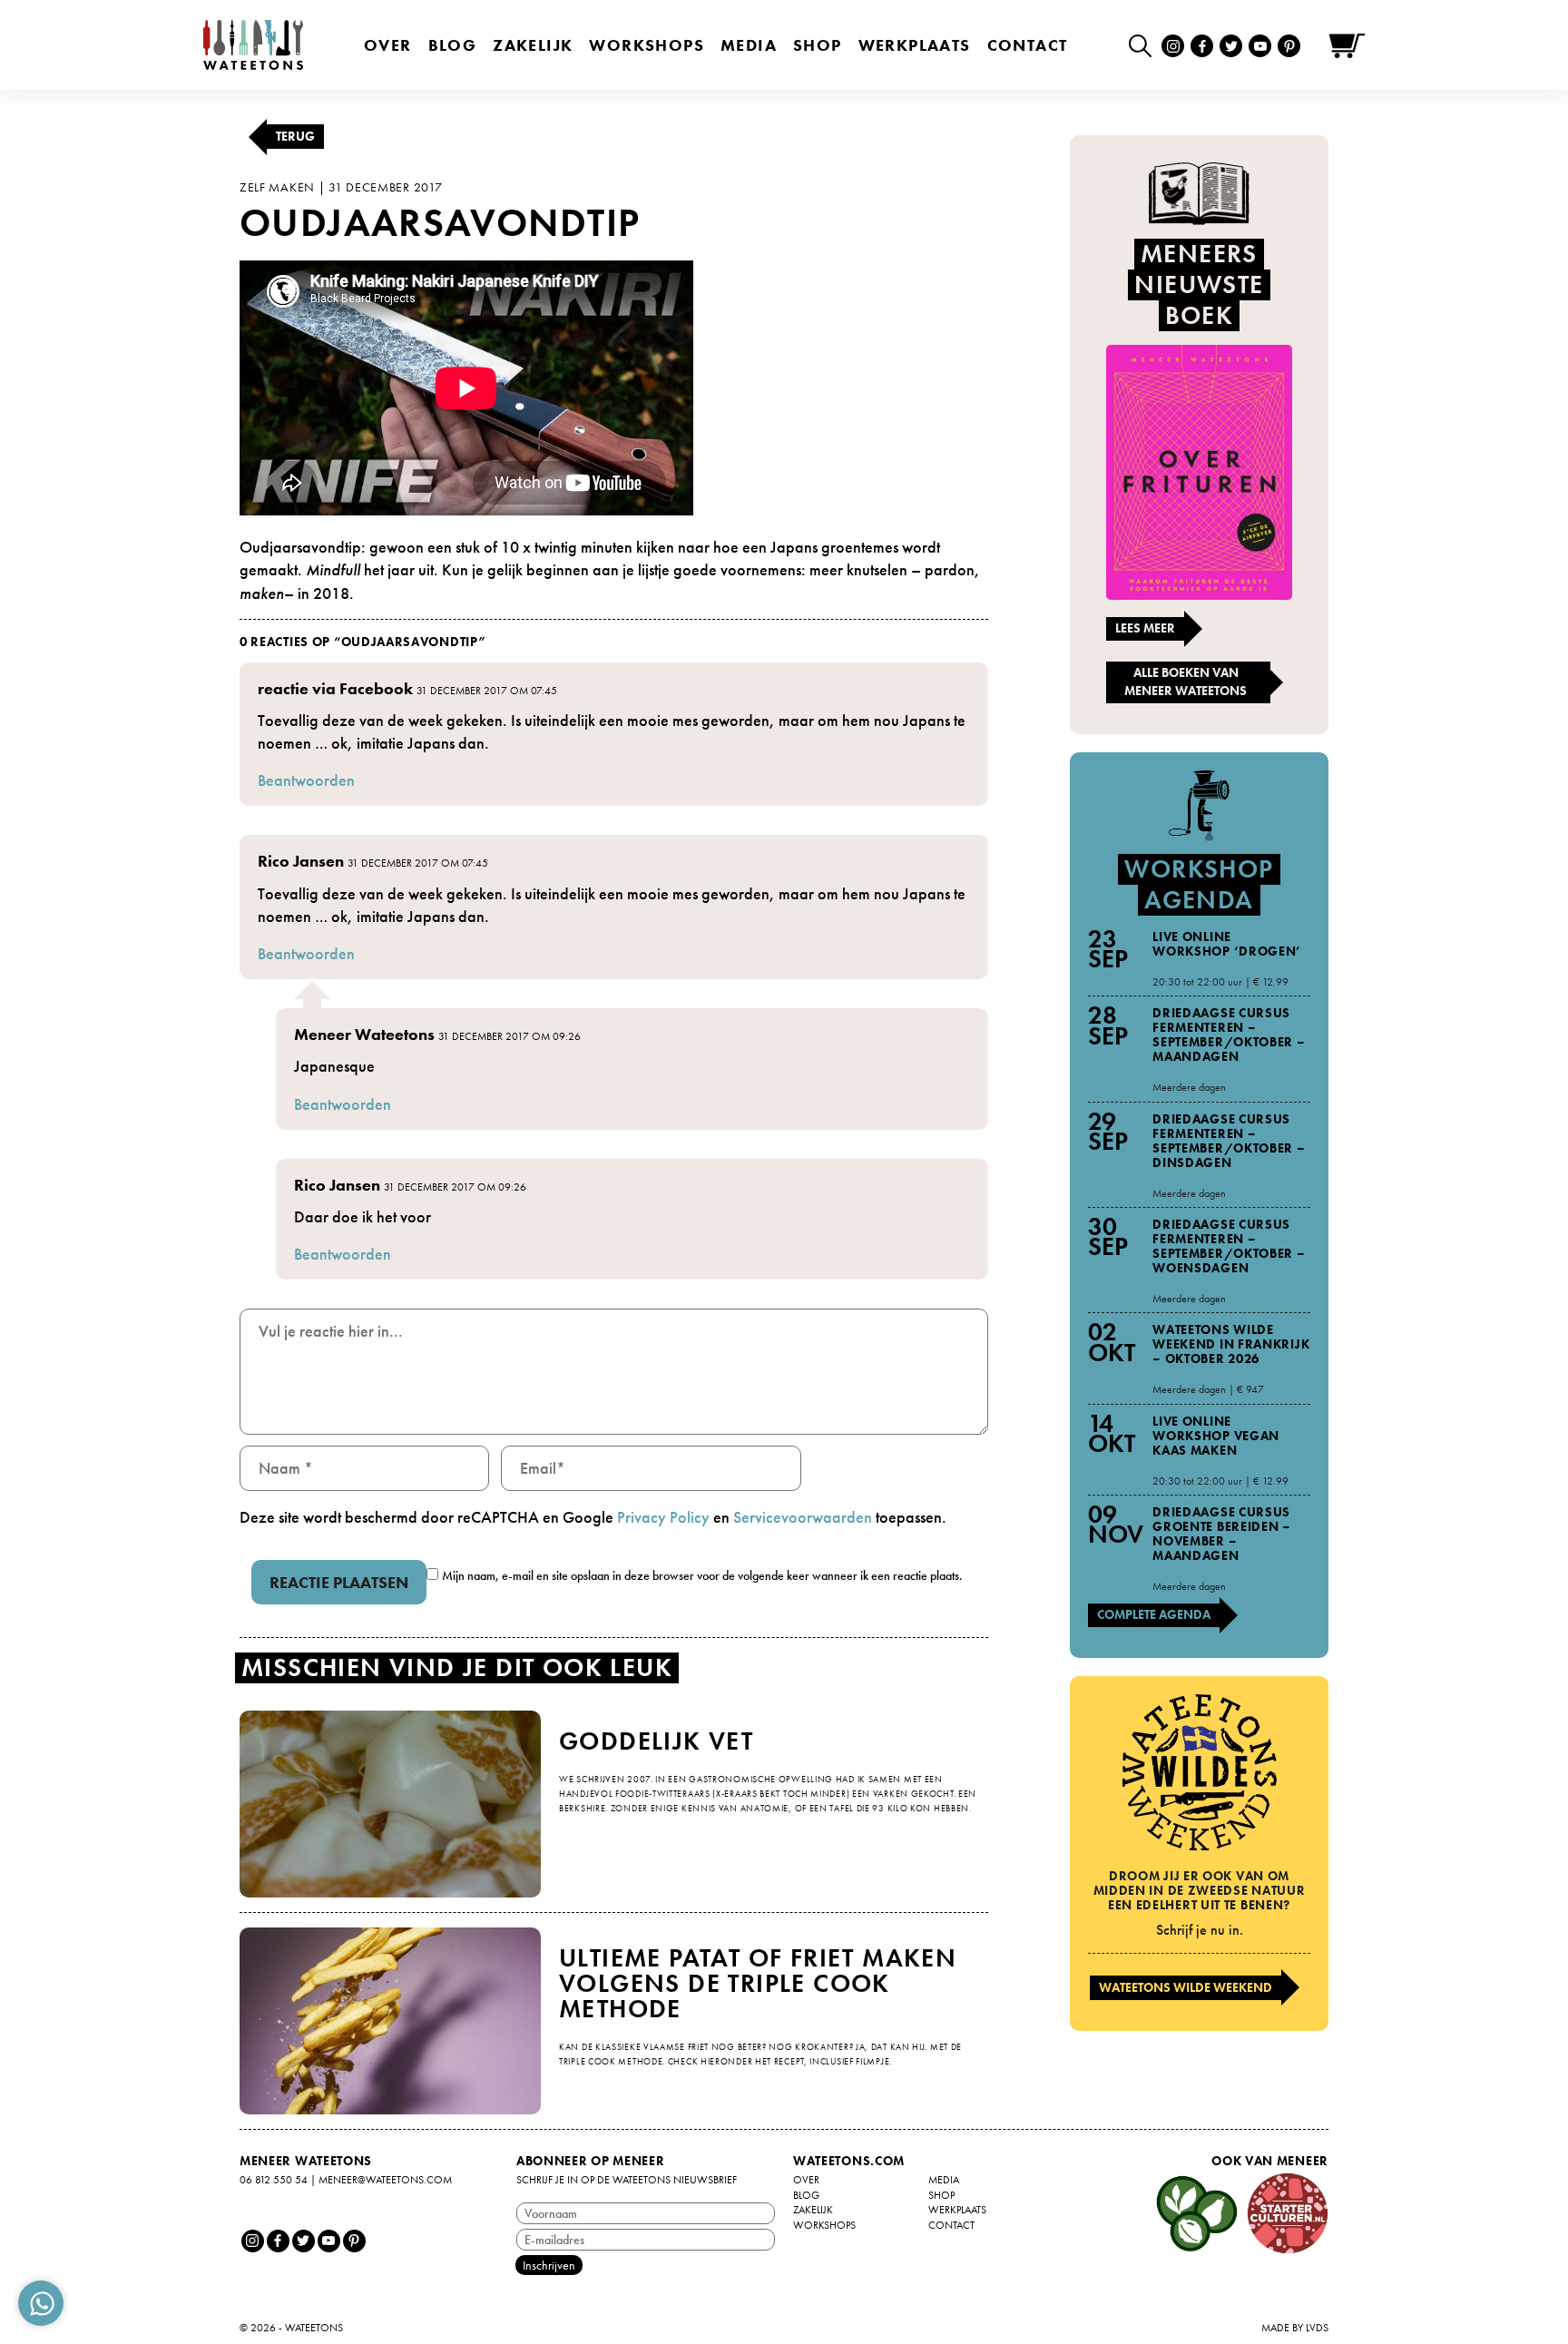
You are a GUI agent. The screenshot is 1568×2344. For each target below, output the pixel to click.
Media (749, 45)
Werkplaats (915, 45)
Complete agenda (1154, 1614)
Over (388, 45)
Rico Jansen (301, 861)
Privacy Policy (663, 1517)
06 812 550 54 (274, 2180)
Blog (453, 45)
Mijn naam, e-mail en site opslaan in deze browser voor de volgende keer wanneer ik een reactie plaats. (702, 1575)
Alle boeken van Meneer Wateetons (1186, 682)
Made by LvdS (1295, 2328)
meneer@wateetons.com (385, 2180)
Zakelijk (533, 45)
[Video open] (1145, 45)
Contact (1028, 45)
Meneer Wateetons (364, 1034)
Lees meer (1145, 628)
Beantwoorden (306, 780)
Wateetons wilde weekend (1186, 1987)
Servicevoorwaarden (803, 1517)
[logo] (253, 45)
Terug (295, 136)
